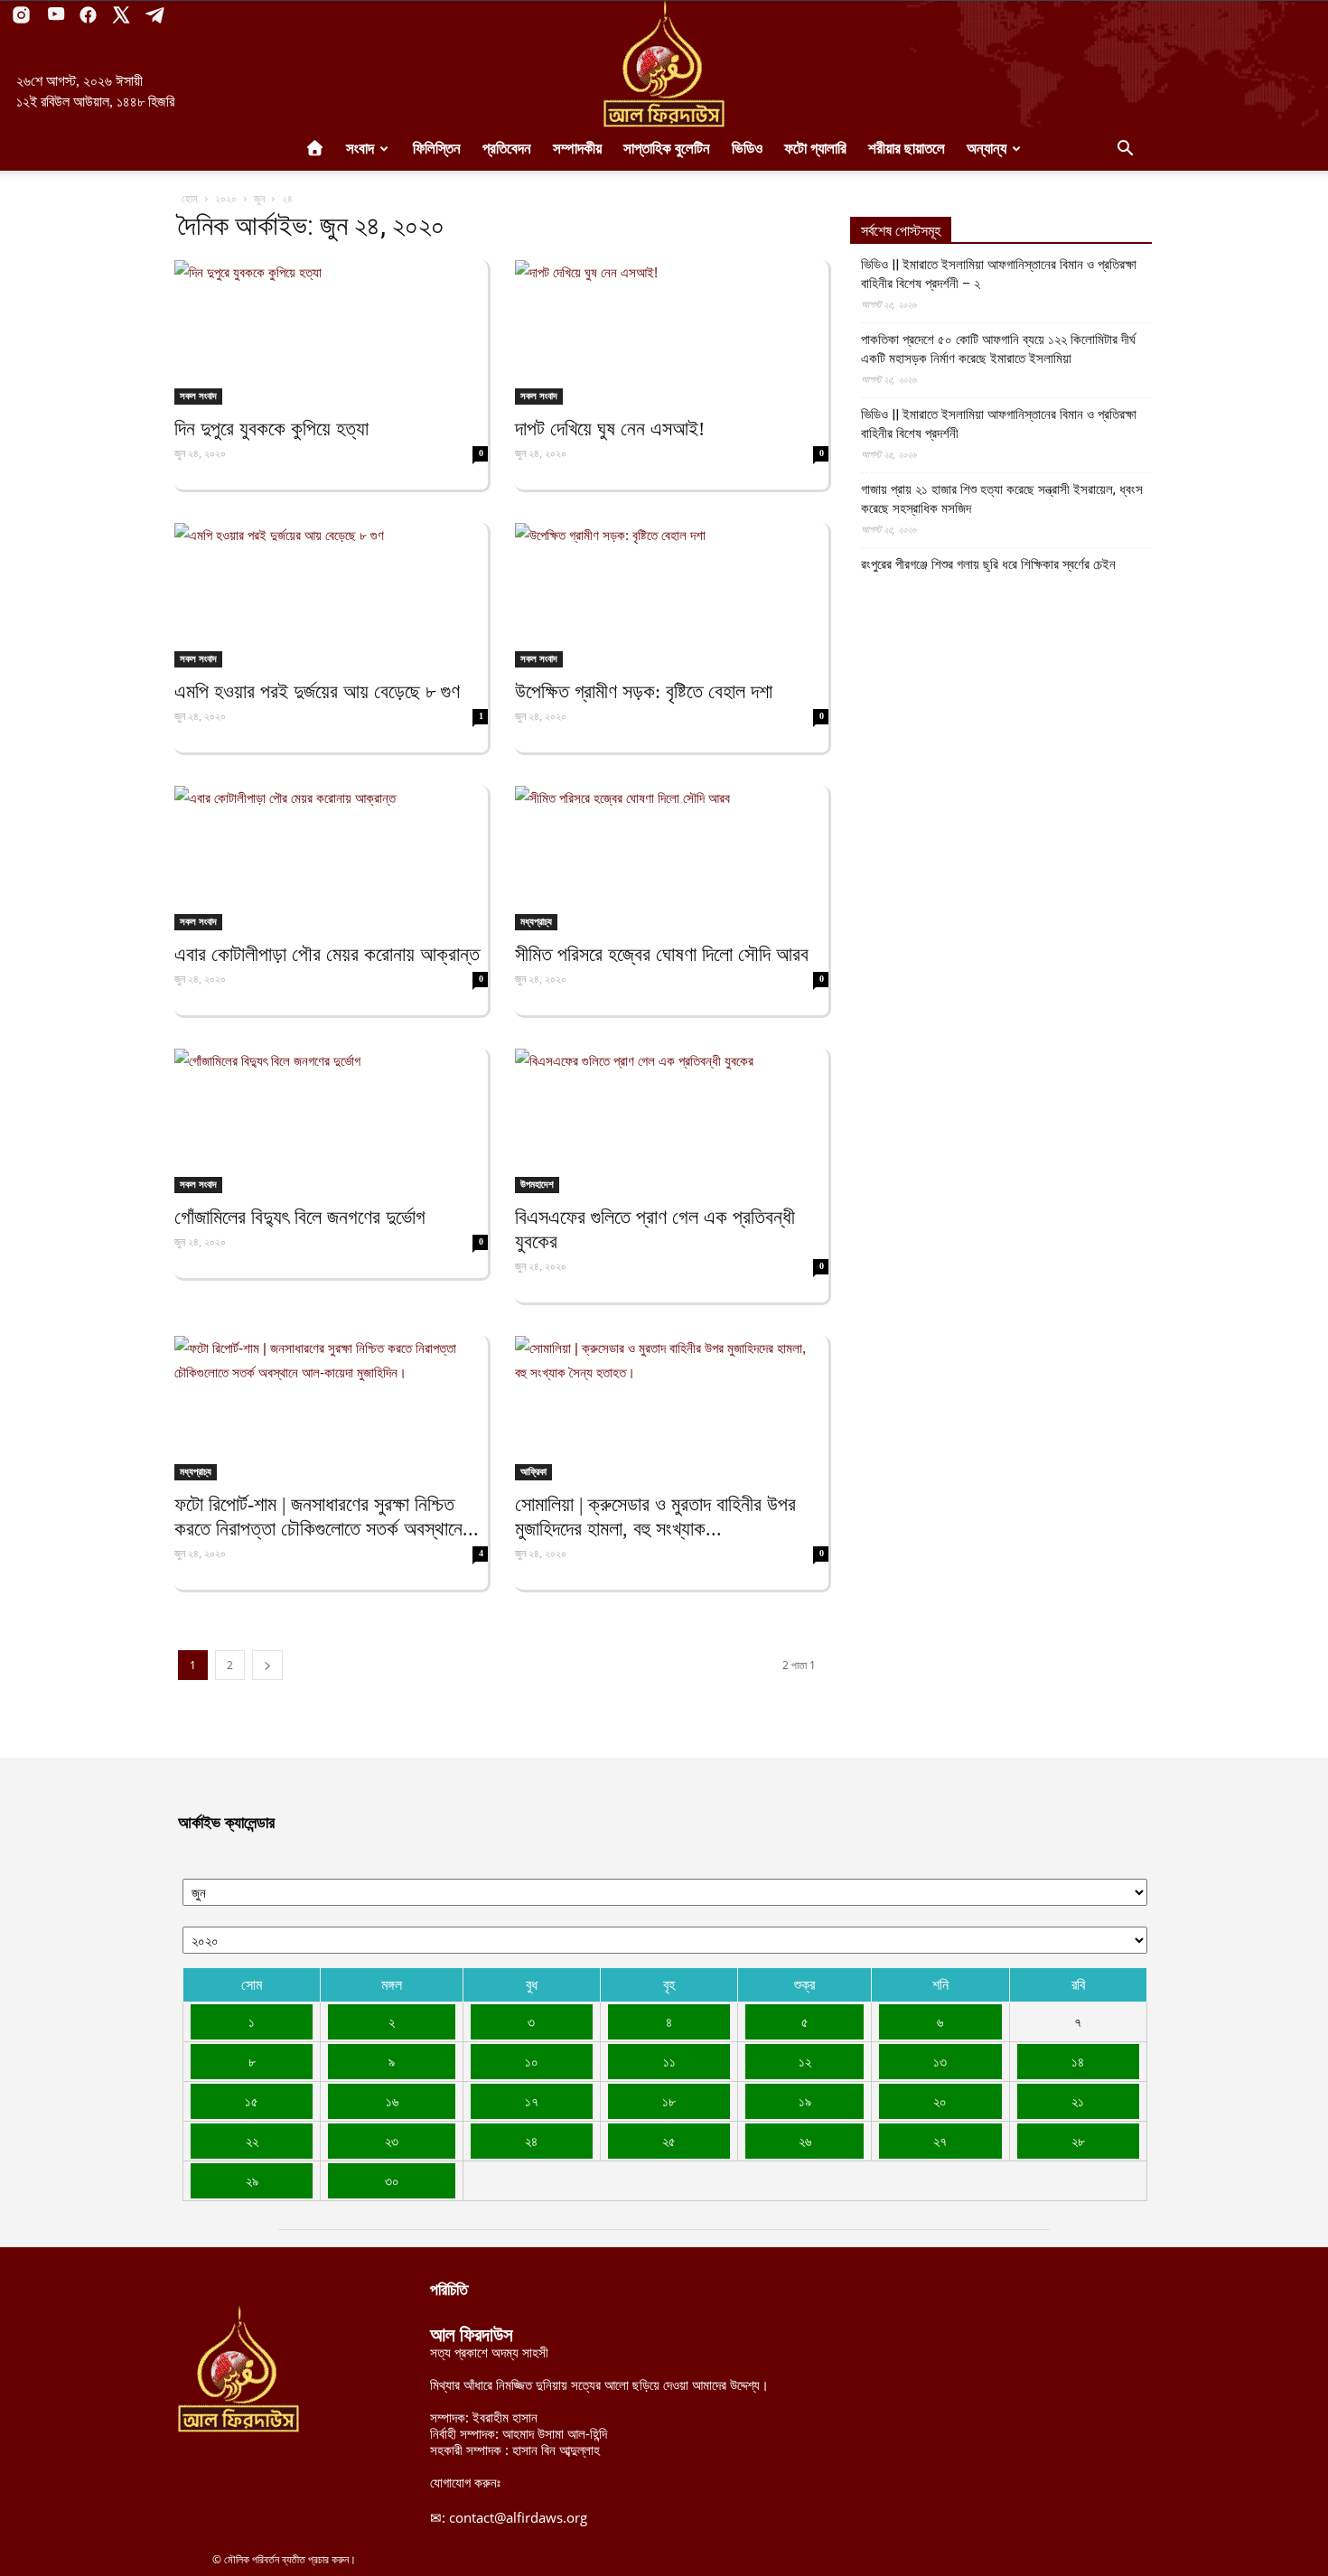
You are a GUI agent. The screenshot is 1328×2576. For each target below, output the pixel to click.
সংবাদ (360, 149)
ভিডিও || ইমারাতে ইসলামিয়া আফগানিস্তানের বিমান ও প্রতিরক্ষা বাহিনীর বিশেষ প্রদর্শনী (999, 424)
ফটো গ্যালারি (815, 149)
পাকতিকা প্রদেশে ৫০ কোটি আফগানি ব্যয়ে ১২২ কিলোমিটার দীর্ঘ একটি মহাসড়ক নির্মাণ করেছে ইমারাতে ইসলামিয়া (998, 349)
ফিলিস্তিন (437, 149)
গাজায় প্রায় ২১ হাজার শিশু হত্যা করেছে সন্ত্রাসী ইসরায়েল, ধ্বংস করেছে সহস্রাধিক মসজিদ (1002, 499)
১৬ (392, 2101)
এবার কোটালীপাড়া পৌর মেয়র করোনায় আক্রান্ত (327, 954)
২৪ (531, 2141)
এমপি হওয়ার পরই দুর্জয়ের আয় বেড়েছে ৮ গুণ (317, 691)
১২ (805, 2061)
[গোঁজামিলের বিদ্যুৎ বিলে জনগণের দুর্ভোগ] (331, 1121)
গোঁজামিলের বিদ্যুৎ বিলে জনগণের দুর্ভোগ (300, 1217)
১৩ (940, 2061)
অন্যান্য (987, 149)
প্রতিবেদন (507, 149)
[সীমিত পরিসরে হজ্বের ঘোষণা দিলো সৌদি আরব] (672, 858)
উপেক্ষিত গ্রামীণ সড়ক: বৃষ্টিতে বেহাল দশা (644, 691)
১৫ (252, 2101)
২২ (252, 2141)
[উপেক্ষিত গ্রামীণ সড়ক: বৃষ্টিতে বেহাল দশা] (672, 595)
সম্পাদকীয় (577, 149)
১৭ (532, 2101)
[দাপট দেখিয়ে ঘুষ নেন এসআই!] (672, 332)
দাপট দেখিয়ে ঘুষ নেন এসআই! (610, 429)
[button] (1125, 150)
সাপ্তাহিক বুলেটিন (667, 149)
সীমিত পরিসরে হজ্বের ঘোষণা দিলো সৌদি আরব (662, 954)
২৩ (392, 2141)
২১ (1078, 2101)
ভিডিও (747, 149)
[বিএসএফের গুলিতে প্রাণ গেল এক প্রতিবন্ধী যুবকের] (672, 1121)
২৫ (669, 2141)
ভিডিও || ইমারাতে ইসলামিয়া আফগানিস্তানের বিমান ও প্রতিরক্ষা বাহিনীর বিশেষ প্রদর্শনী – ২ (999, 274)
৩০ (392, 2180)
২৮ (1078, 2141)
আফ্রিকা (533, 1471)
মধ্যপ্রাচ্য (536, 921)
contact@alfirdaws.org (518, 2517)
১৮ (669, 2101)
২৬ (805, 2141)
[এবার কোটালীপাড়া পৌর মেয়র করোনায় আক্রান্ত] (331, 858)
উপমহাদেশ (537, 1184)
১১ (669, 2061)
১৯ (805, 2101)
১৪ (1078, 2061)
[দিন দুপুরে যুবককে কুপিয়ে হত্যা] (331, 332)
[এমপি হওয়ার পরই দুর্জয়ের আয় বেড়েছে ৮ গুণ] (331, 595)
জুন (259, 198)
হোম (190, 198)
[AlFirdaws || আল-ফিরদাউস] (664, 64)
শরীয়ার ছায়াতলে (907, 149)
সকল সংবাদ (198, 396)
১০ (532, 2061)
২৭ (940, 2141)
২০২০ (226, 198)
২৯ (252, 2180)
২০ (940, 2101)
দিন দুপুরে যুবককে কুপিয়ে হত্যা (271, 429)
